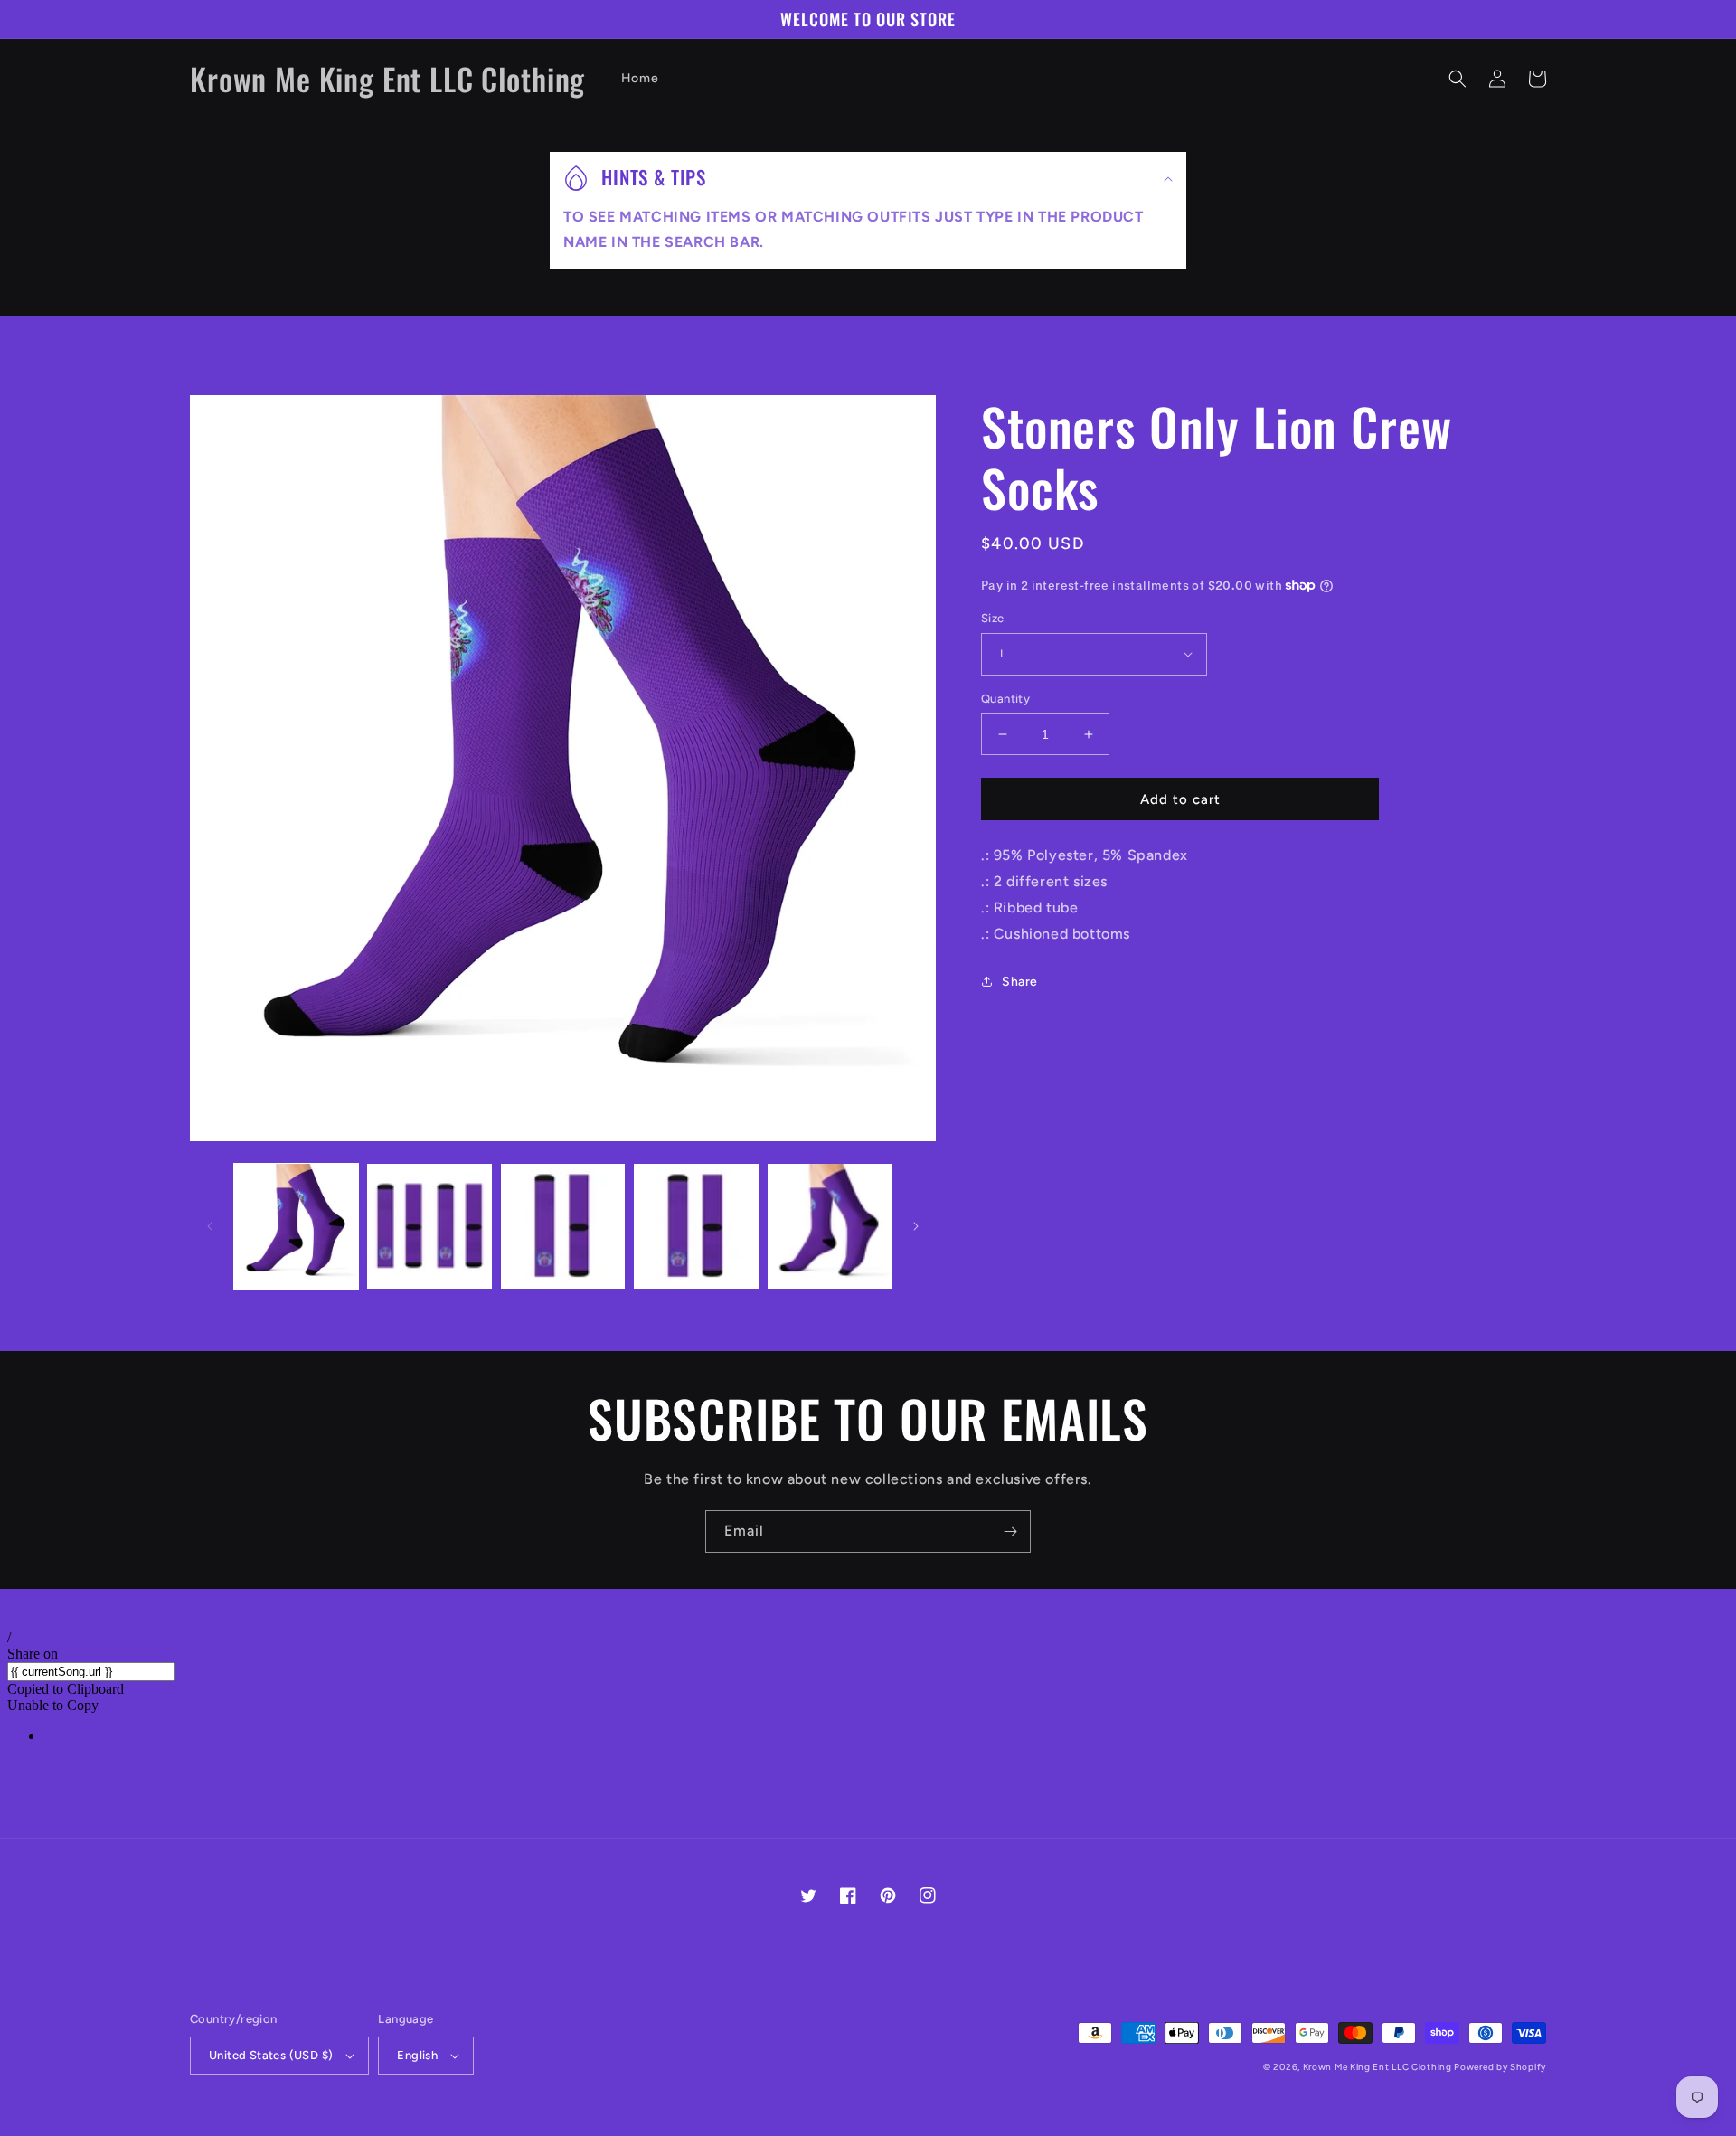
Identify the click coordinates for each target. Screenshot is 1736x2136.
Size (993, 618)
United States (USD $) (271, 2055)
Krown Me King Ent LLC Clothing (1379, 2067)
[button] (1458, 79)
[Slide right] (916, 1226)
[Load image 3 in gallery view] (563, 1226)
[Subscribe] (1010, 1531)
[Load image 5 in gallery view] (830, 1226)
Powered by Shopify (1500, 2067)
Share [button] (1020, 982)
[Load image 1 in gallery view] (296, 1226)
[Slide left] (210, 1226)
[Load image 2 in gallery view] (429, 1226)
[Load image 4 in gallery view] (696, 1226)
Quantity (1005, 699)
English (417, 2055)
